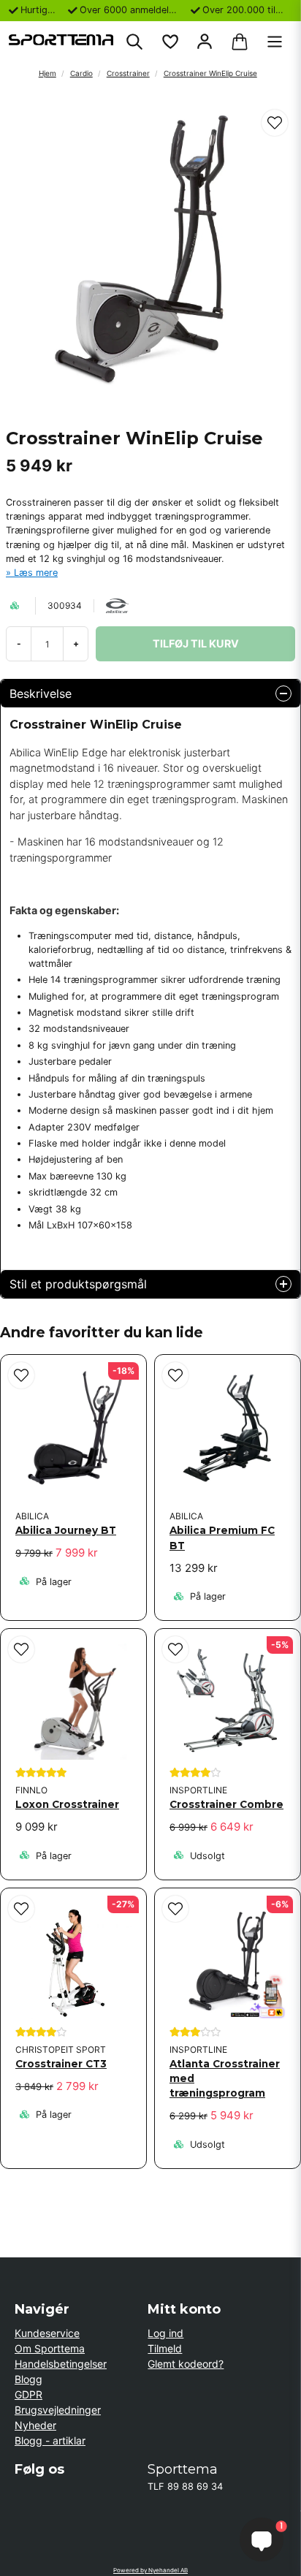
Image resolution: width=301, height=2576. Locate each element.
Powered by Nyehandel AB (150, 2570)
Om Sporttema (50, 2348)
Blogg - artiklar (50, 2440)
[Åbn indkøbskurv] (240, 42)
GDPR (28, 2394)
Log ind (165, 2333)
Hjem (47, 73)
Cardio (81, 73)
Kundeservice (47, 2333)
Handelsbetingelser (61, 2364)
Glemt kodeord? (186, 2364)
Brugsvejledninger (58, 2410)
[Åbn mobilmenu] (275, 42)
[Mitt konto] (205, 42)
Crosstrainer (128, 73)
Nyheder (35, 2425)
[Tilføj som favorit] (169, 42)
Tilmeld (165, 2348)
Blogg (28, 2379)
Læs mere (36, 573)
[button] (275, 123)
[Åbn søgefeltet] (134, 42)
